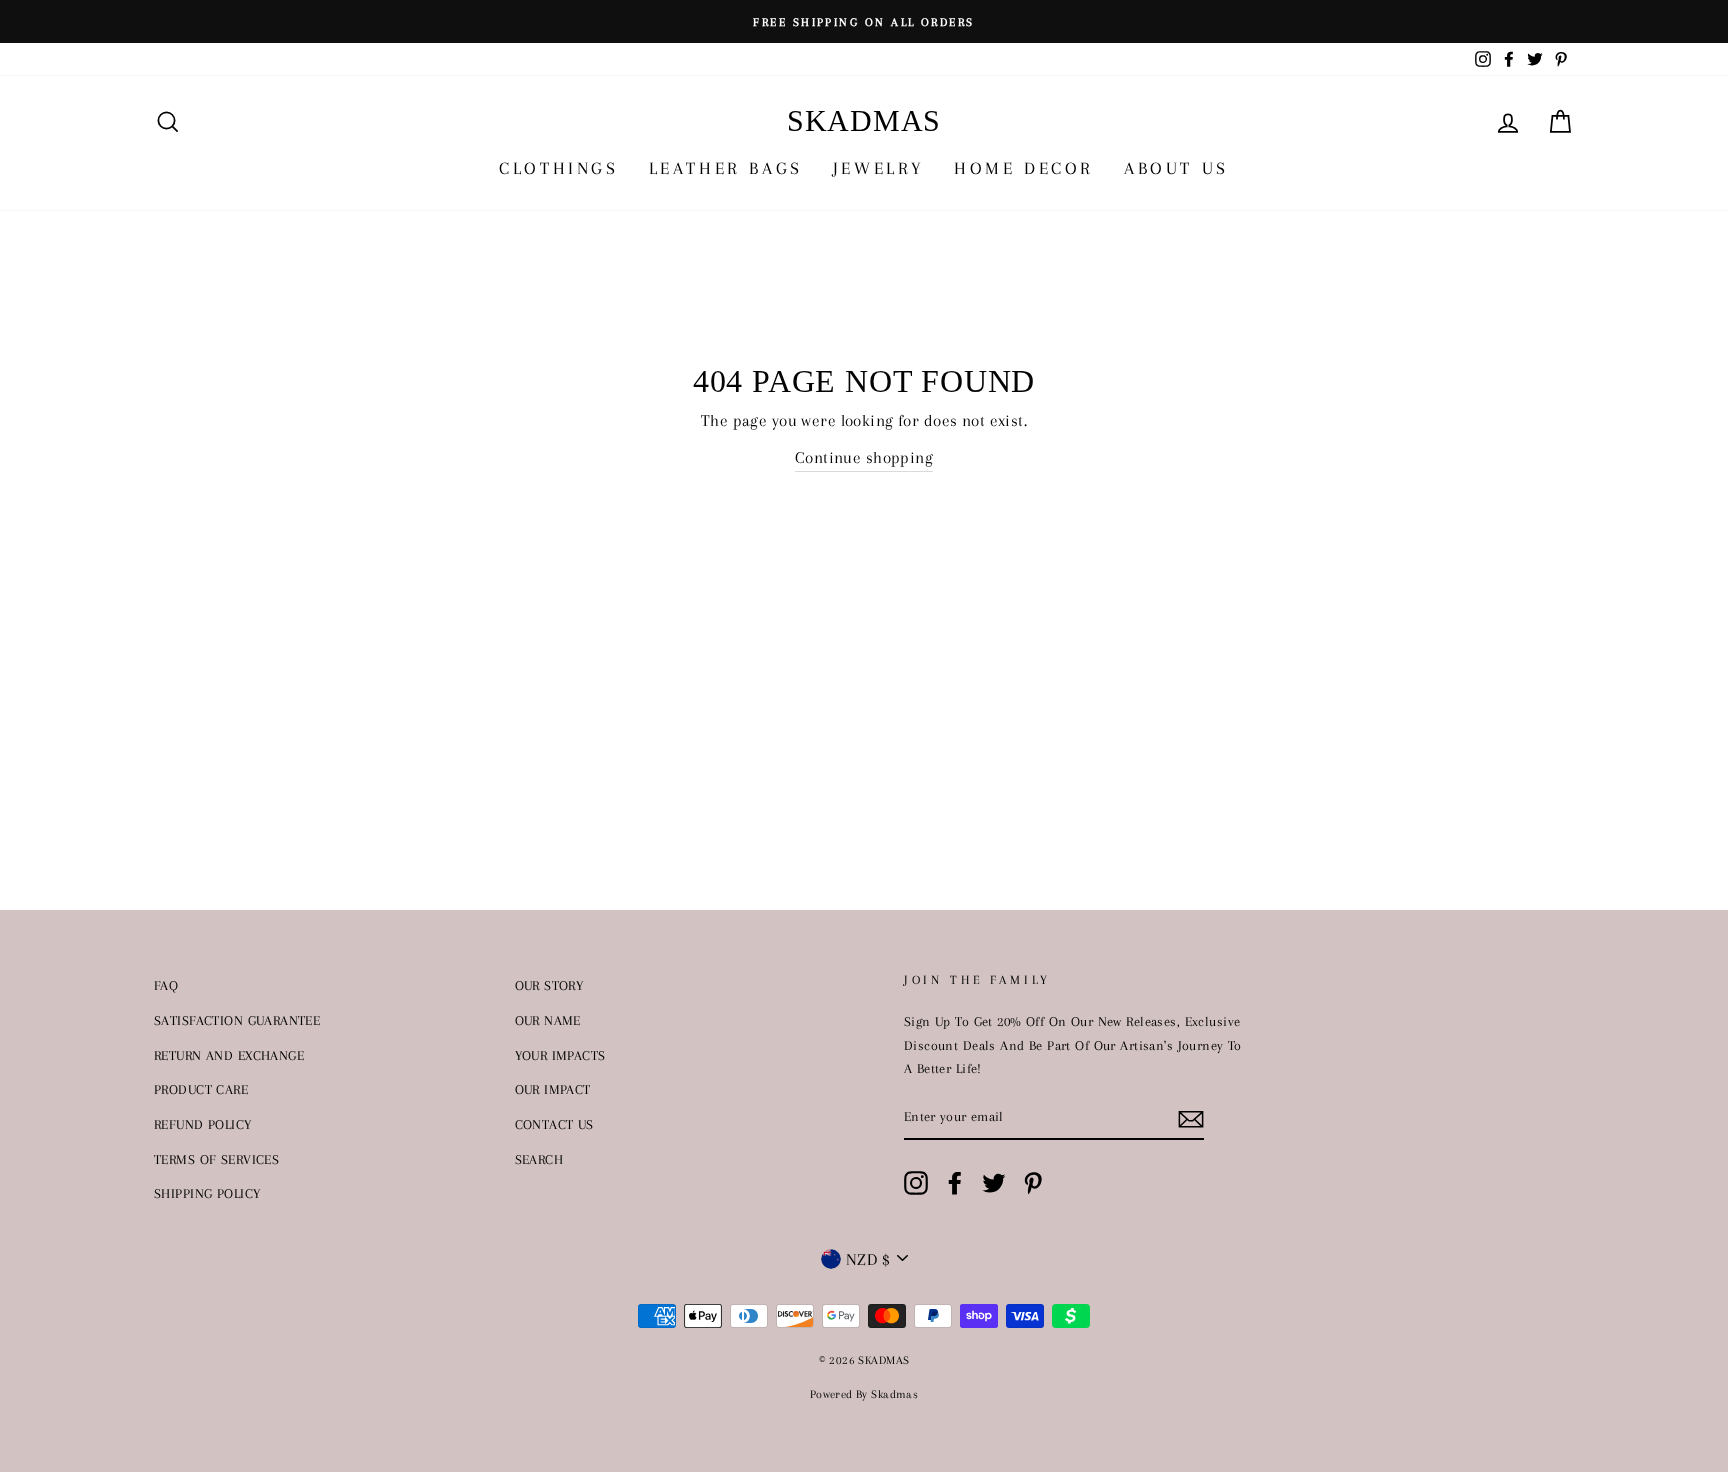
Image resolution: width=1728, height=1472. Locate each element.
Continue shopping (864, 457)
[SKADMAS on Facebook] (955, 1182)
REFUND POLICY (203, 1124)
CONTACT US (554, 1124)
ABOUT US (1176, 168)
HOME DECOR (1024, 168)
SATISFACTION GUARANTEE (237, 1020)
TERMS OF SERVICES (216, 1159)
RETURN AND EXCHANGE (229, 1055)
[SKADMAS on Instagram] (916, 1182)
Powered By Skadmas (864, 1394)
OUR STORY (549, 985)
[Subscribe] (1191, 1117)
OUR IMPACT (553, 1089)
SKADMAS (864, 120)
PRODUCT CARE (201, 1089)
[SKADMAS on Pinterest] (1033, 1182)
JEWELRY (878, 168)
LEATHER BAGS (726, 168)
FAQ (166, 985)
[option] (864, 21)
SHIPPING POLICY (207, 1193)
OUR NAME (548, 1020)
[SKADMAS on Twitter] (994, 1182)
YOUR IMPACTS (560, 1055)
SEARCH (539, 1159)
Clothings (558, 168)
